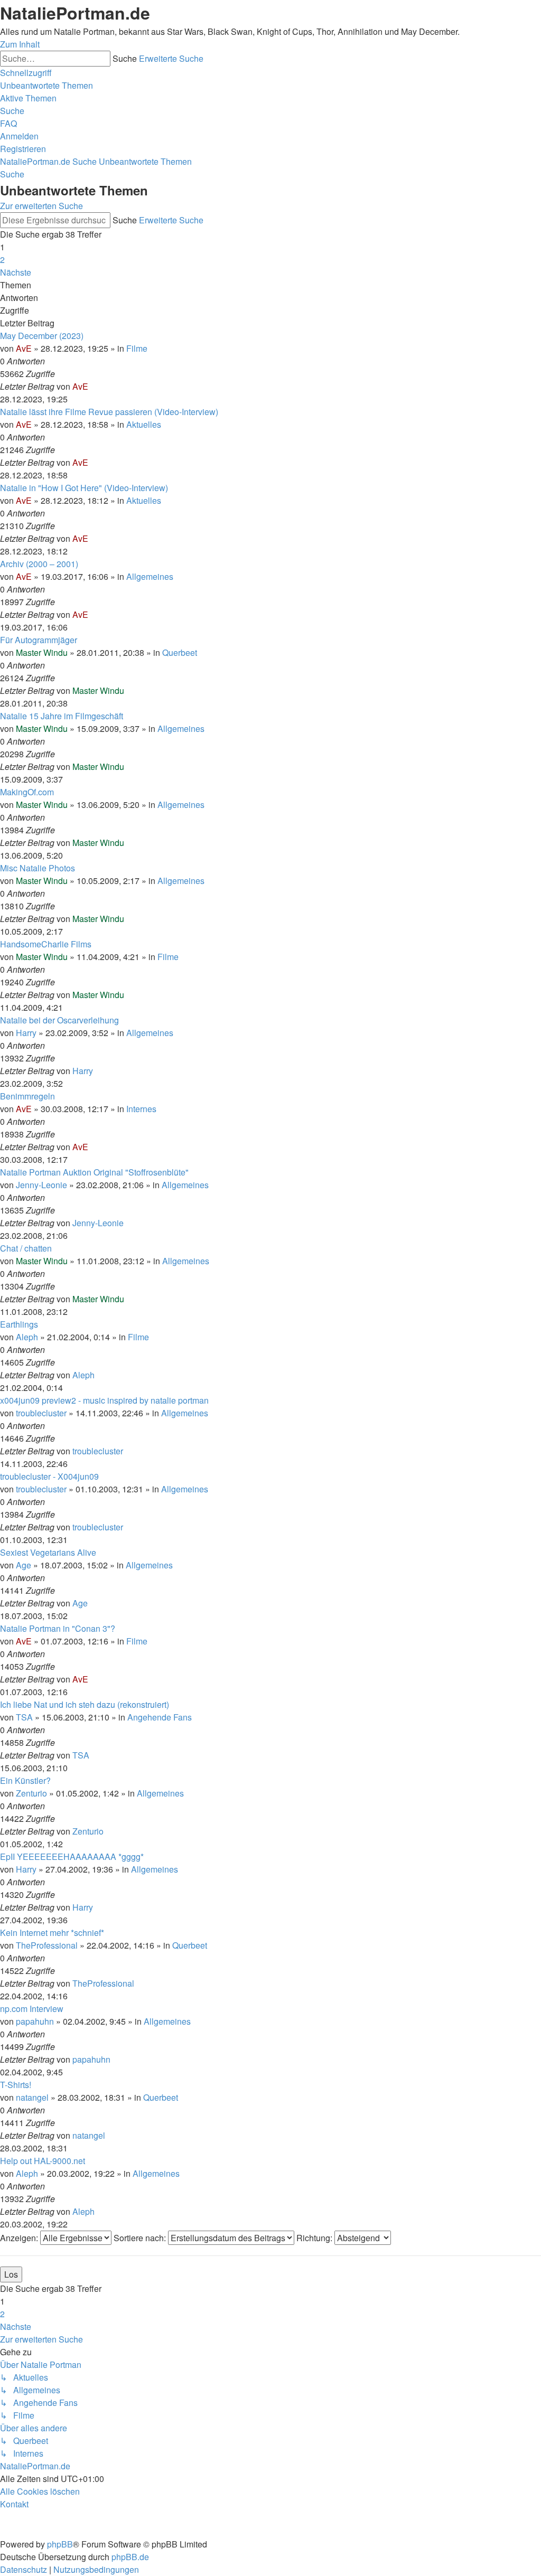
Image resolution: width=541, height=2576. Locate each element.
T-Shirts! (16, 2085)
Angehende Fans (160, 1717)
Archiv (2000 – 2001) (39, 564)
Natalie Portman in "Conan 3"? (58, 1628)
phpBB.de (130, 2557)
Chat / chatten (26, 1248)
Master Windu (42, 652)
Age (24, 1565)
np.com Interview (32, 2009)
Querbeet (180, 652)
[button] (16, 272)
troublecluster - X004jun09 (49, 1476)
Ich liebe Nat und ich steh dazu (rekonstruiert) (85, 1704)
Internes (141, 1109)
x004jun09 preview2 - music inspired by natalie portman (104, 1400)
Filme (137, 348)
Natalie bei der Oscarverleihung (59, 1020)
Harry (26, 1033)
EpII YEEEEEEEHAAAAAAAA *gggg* (72, 1856)
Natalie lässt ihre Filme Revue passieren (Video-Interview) (109, 412)
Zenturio (31, 1793)
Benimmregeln (27, 1096)
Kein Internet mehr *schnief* (52, 1933)
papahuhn (35, 2021)
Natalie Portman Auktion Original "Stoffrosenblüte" (94, 1172)
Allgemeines (150, 576)
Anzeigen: (20, 2238)
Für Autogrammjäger (39, 640)
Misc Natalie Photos (38, 868)
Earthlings (19, 1324)
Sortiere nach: (141, 2238)
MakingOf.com (27, 792)
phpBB (60, 2544)
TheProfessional (47, 1945)
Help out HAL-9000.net (43, 2161)
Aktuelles (144, 424)
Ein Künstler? (25, 1780)
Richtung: (315, 2238)
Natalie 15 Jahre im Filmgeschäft (62, 716)
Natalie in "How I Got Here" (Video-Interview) (84, 488)
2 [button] (2, 260)
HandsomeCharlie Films (46, 944)
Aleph (27, 1337)
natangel (32, 2097)
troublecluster (41, 1413)
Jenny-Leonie (41, 1185)
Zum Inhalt (20, 44)
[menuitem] (46, 85)
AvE (24, 348)
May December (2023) (42, 336)
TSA (24, 1717)
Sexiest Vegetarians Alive (48, 1552)
